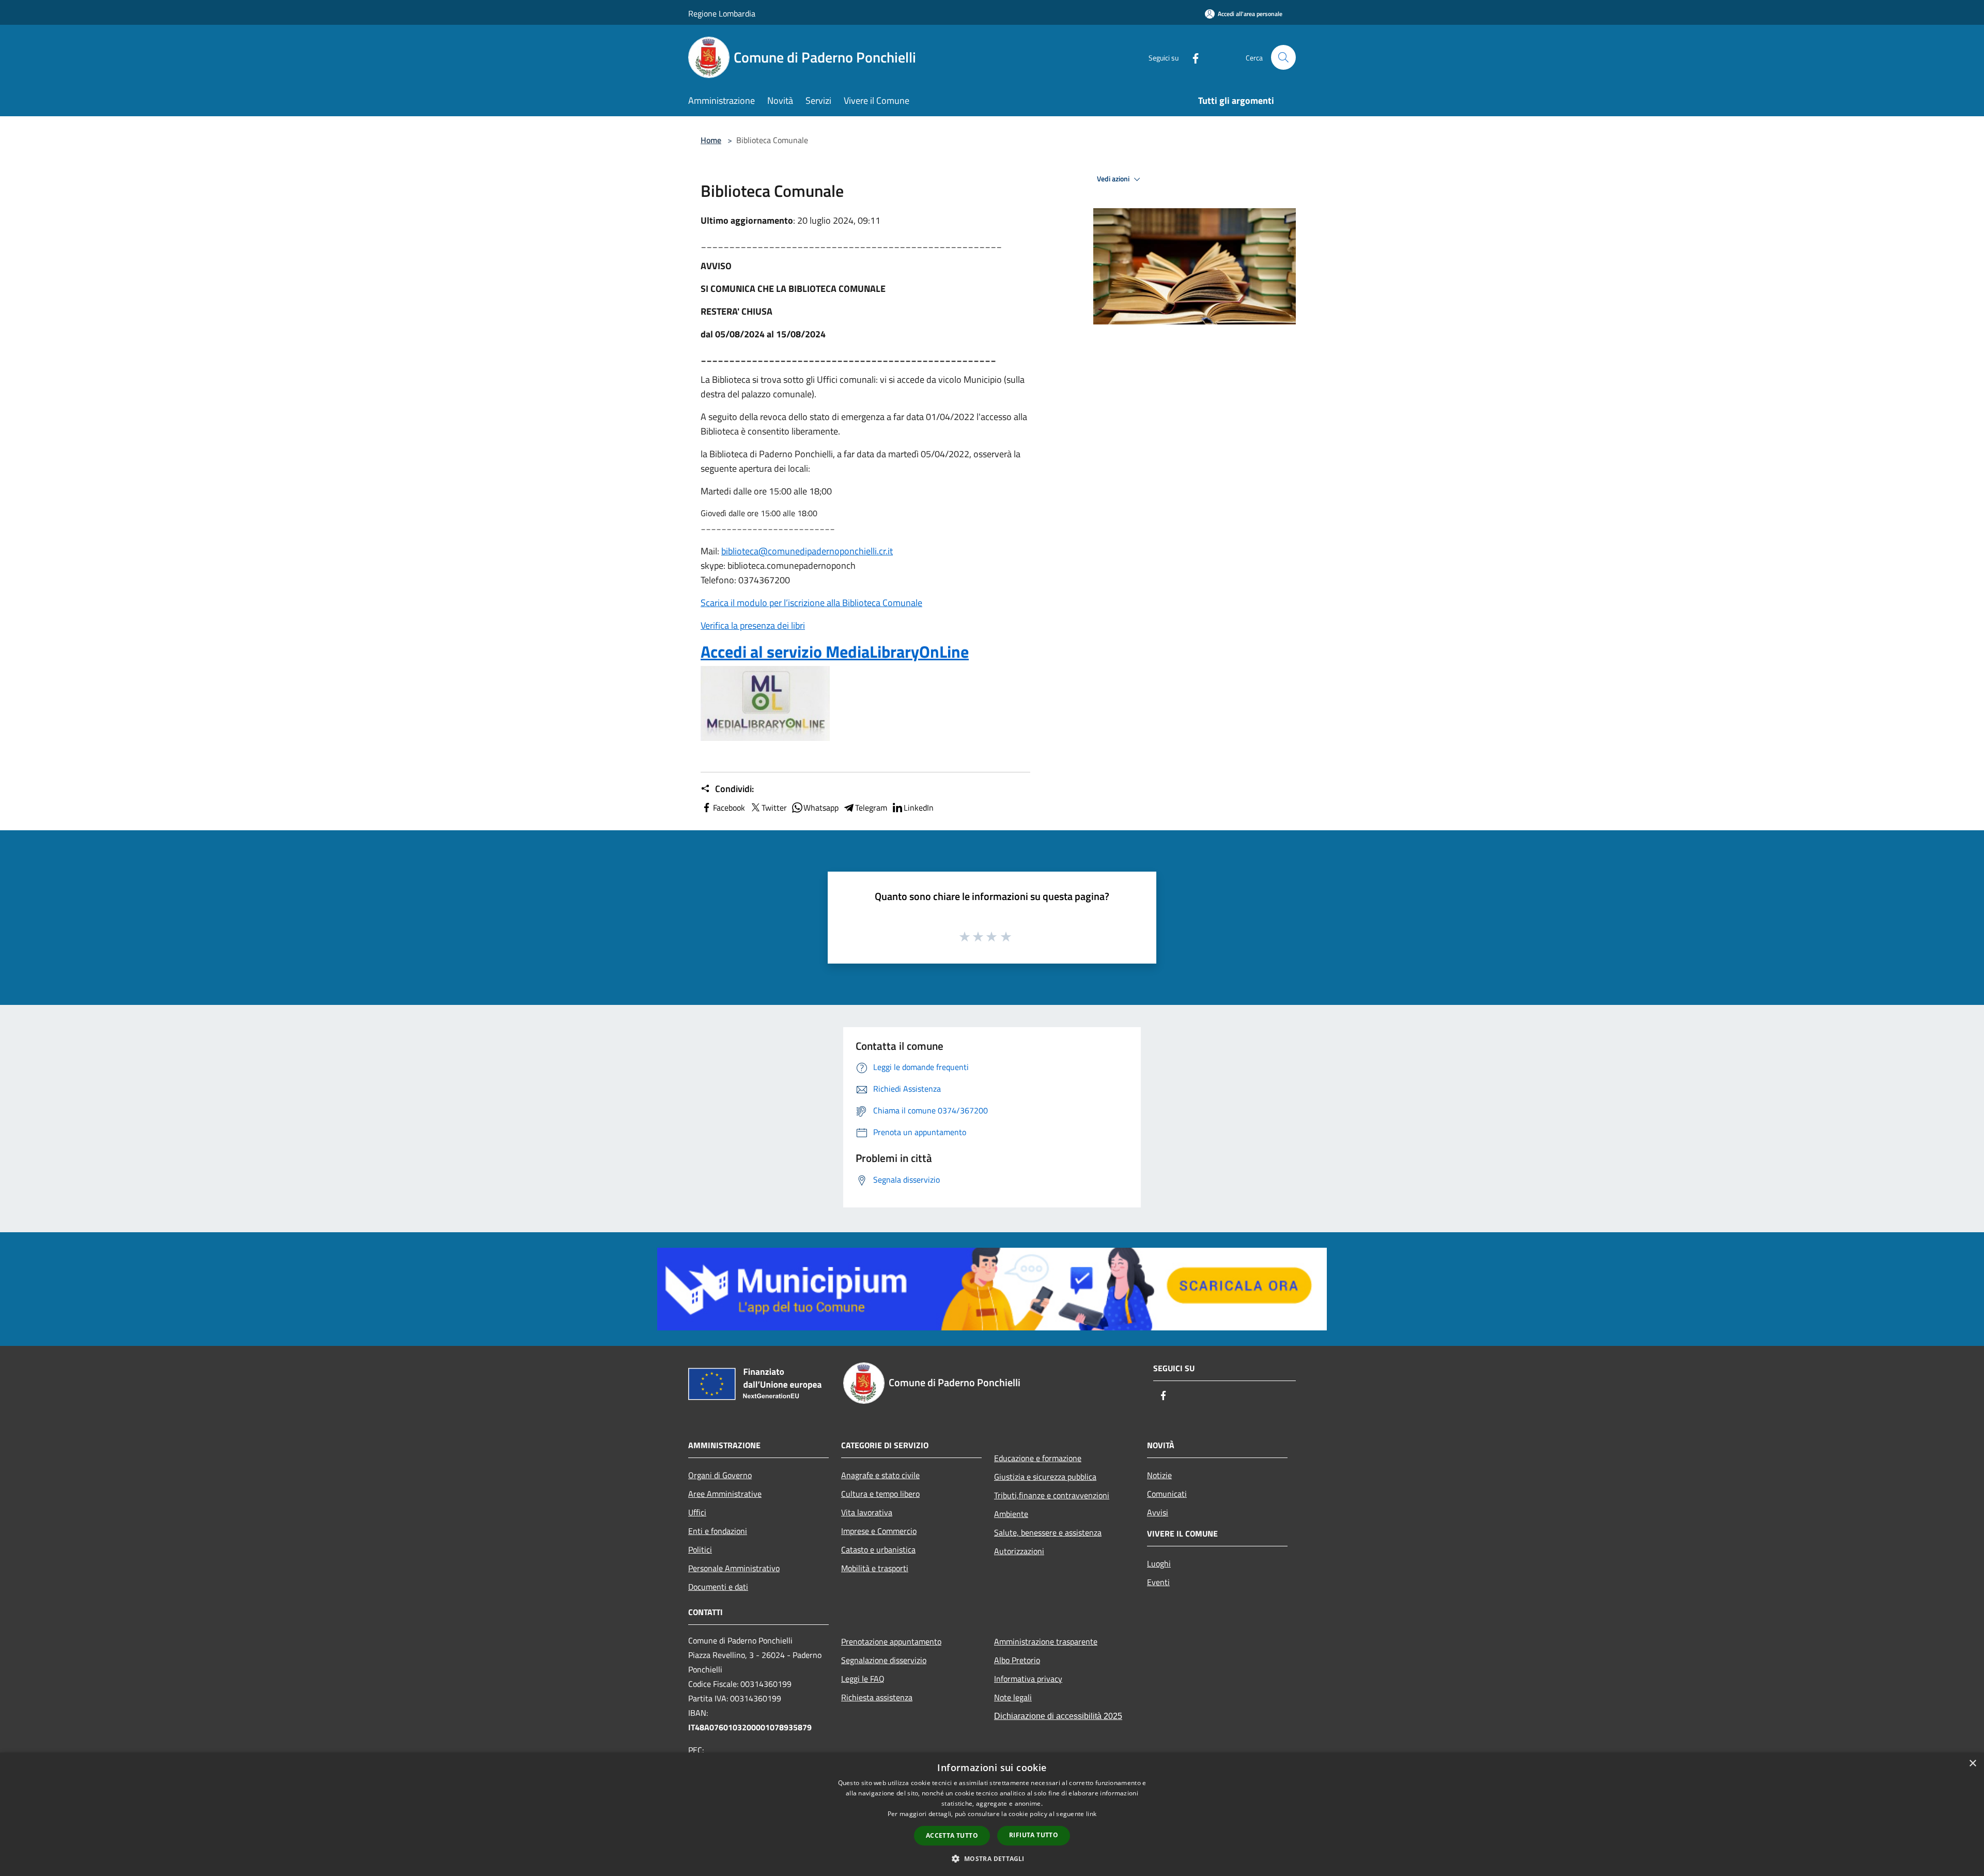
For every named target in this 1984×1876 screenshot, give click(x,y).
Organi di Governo (720, 1475)
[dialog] (992, 1814)
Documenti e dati (718, 1587)
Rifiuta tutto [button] (1034, 1835)
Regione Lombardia (722, 13)
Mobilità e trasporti (875, 1568)
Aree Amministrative (725, 1494)
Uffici (697, 1512)
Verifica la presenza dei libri (753, 625)
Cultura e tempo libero (880, 1494)
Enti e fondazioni (718, 1531)
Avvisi (1158, 1512)
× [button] (1972, 1764)
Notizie (1159, 1475)
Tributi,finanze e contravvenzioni (1052, 1495)
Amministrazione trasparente (1046, 1641)
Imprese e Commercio (879, 1531)
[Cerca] (1283, 57)
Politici (700, 1549)
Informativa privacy (1028, 1679)
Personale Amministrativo (734, 1568)
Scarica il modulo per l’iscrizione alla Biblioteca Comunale (811, 603)
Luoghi (1159, 1563)
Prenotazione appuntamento (891, 1641)
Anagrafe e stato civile (880, 1475)
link (1091, 1814)
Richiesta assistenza (877, 1697)
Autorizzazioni (1019, 1551)
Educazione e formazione (1038, 1458)
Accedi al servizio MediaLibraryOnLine (835, 652)
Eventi (1158, 1582)
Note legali (1013, 1697)
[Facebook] (1191, 57)
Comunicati (1167, 1494)
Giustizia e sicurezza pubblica (1045, 1477)
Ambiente (1011, 1514)
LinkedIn (919, 808)
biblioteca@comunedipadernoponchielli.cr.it (807, 551)
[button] (992, 1858)
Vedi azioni (1114, 179)
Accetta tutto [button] (952, 1835)
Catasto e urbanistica (878, 1549)
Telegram (871, 808)
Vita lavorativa (867, 1512)
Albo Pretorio (1017, 1660)
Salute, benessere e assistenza (1048, 1532)
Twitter (774, 808)
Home (711, 140)
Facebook (729, 808)
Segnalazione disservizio (884, 1660)
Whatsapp (821, 808)
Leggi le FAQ (863, 1679)
